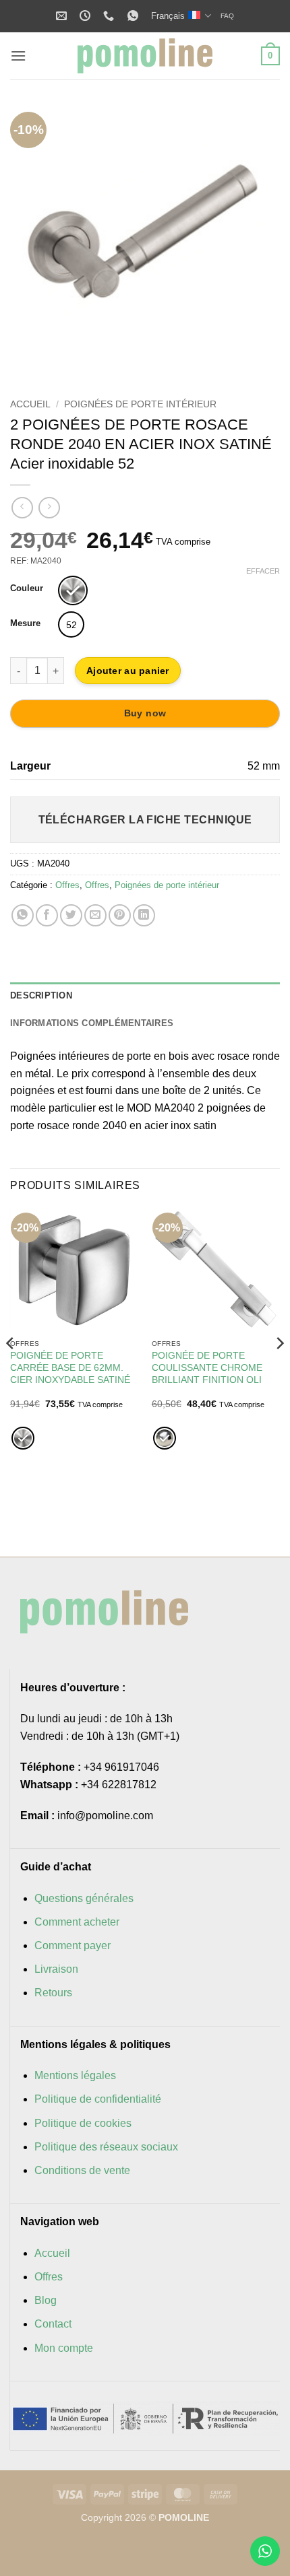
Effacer (263, 571)
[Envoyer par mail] (95, 915)
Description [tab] (41, 995)
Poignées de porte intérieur (140, 404)
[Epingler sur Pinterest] (120, 915)
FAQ (227, 16)
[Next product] (22, 507)
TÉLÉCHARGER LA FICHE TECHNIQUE (145, 820)
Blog (46, 2300)
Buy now (145, 713)
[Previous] (32, 241)
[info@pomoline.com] (63, 16)
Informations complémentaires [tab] (92, 1023)
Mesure (25, 623)
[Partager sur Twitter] (71, 915)
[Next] (258, 241)
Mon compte (64, 2348)
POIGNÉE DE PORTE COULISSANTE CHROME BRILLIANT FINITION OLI (207, 1367)
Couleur (27, 588)
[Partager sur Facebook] (47, 915)
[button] (18, 56)
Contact (53, 2324)
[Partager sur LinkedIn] (144, 915)
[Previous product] (49, 507)
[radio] (73, 590)
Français (168, 16)
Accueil (30, 404)
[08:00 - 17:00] (87, 16)
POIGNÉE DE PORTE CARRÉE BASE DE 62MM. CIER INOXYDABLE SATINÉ (70, 1367)
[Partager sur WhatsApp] (23, 915)
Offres (67, 885)
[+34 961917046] (110, 16)
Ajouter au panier (128, 671)
